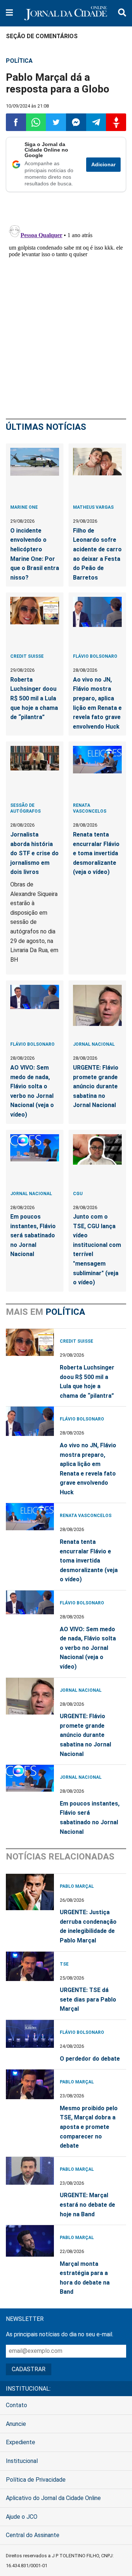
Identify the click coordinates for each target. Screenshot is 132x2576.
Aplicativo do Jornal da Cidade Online (53, 2498)
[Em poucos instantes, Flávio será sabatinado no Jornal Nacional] (35, 1158)
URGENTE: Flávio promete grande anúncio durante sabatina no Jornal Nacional (96, 1086)
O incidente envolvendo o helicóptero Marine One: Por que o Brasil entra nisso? (35, 554)
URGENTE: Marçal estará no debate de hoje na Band (87, 2205)
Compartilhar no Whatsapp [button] (36, 122)
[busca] (122, 13)
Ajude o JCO (22, 2517)
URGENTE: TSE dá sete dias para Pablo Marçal (88, 1999)
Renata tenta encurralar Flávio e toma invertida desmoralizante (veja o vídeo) (96, 853)
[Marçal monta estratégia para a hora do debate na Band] (30, 2243)
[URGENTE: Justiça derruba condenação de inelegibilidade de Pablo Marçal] (30, 1892)
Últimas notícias (46, 427)
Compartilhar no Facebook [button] (16, 122)
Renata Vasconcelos (90, 808)
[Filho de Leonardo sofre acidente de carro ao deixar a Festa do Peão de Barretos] (97, 472)
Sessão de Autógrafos (25, 808)
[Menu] (9, 13)
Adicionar (103, 165)
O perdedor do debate (90, 2059)
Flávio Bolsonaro (95, 656)
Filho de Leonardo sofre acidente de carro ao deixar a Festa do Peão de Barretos (97, 554)
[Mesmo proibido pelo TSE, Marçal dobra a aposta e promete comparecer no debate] (30, 2088)
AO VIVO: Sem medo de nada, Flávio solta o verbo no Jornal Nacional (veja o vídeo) (32, 1091)
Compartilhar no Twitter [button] (56, 122)
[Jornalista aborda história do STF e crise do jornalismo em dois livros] (35, 770)
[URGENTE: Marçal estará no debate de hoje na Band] (30, 2175)
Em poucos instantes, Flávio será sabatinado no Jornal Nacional (33, 1235)
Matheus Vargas (93, 507)
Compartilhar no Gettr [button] (116, 122)
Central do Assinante (33, 2535)
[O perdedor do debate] (30, 2038)
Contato (16, 2405)
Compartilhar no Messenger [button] (76, 122)
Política (19, 61)
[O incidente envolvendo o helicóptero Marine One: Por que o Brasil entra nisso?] (35, 472)
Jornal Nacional (94, 1044)
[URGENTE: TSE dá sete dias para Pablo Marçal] (30, 1970)
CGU (78, 1194)
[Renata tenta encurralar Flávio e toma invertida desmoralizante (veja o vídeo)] (97, 770)
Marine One (24, 507)
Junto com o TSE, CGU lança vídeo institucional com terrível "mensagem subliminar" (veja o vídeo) (97, 1249)
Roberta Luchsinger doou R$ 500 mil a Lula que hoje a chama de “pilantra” (34, 698)
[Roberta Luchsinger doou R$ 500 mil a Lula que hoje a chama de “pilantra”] (35, 621)
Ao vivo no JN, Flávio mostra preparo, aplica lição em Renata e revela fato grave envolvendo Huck (97, 703)
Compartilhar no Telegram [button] (96, 122)
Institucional (22, 2461)
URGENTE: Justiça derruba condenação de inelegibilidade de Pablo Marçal (88, 1926)
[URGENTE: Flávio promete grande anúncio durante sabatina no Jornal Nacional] (97, 1009)
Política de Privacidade (36, 2480)
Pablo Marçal (77, 1886)
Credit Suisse (27, 656)
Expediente (21, 2442)
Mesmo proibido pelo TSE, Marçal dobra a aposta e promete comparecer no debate (89, 2127)
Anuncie (16, 2424)
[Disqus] (66, 314)
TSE (64, 1964)
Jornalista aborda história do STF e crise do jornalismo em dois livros (34, 853)
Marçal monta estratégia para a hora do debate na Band (85, 2278)
